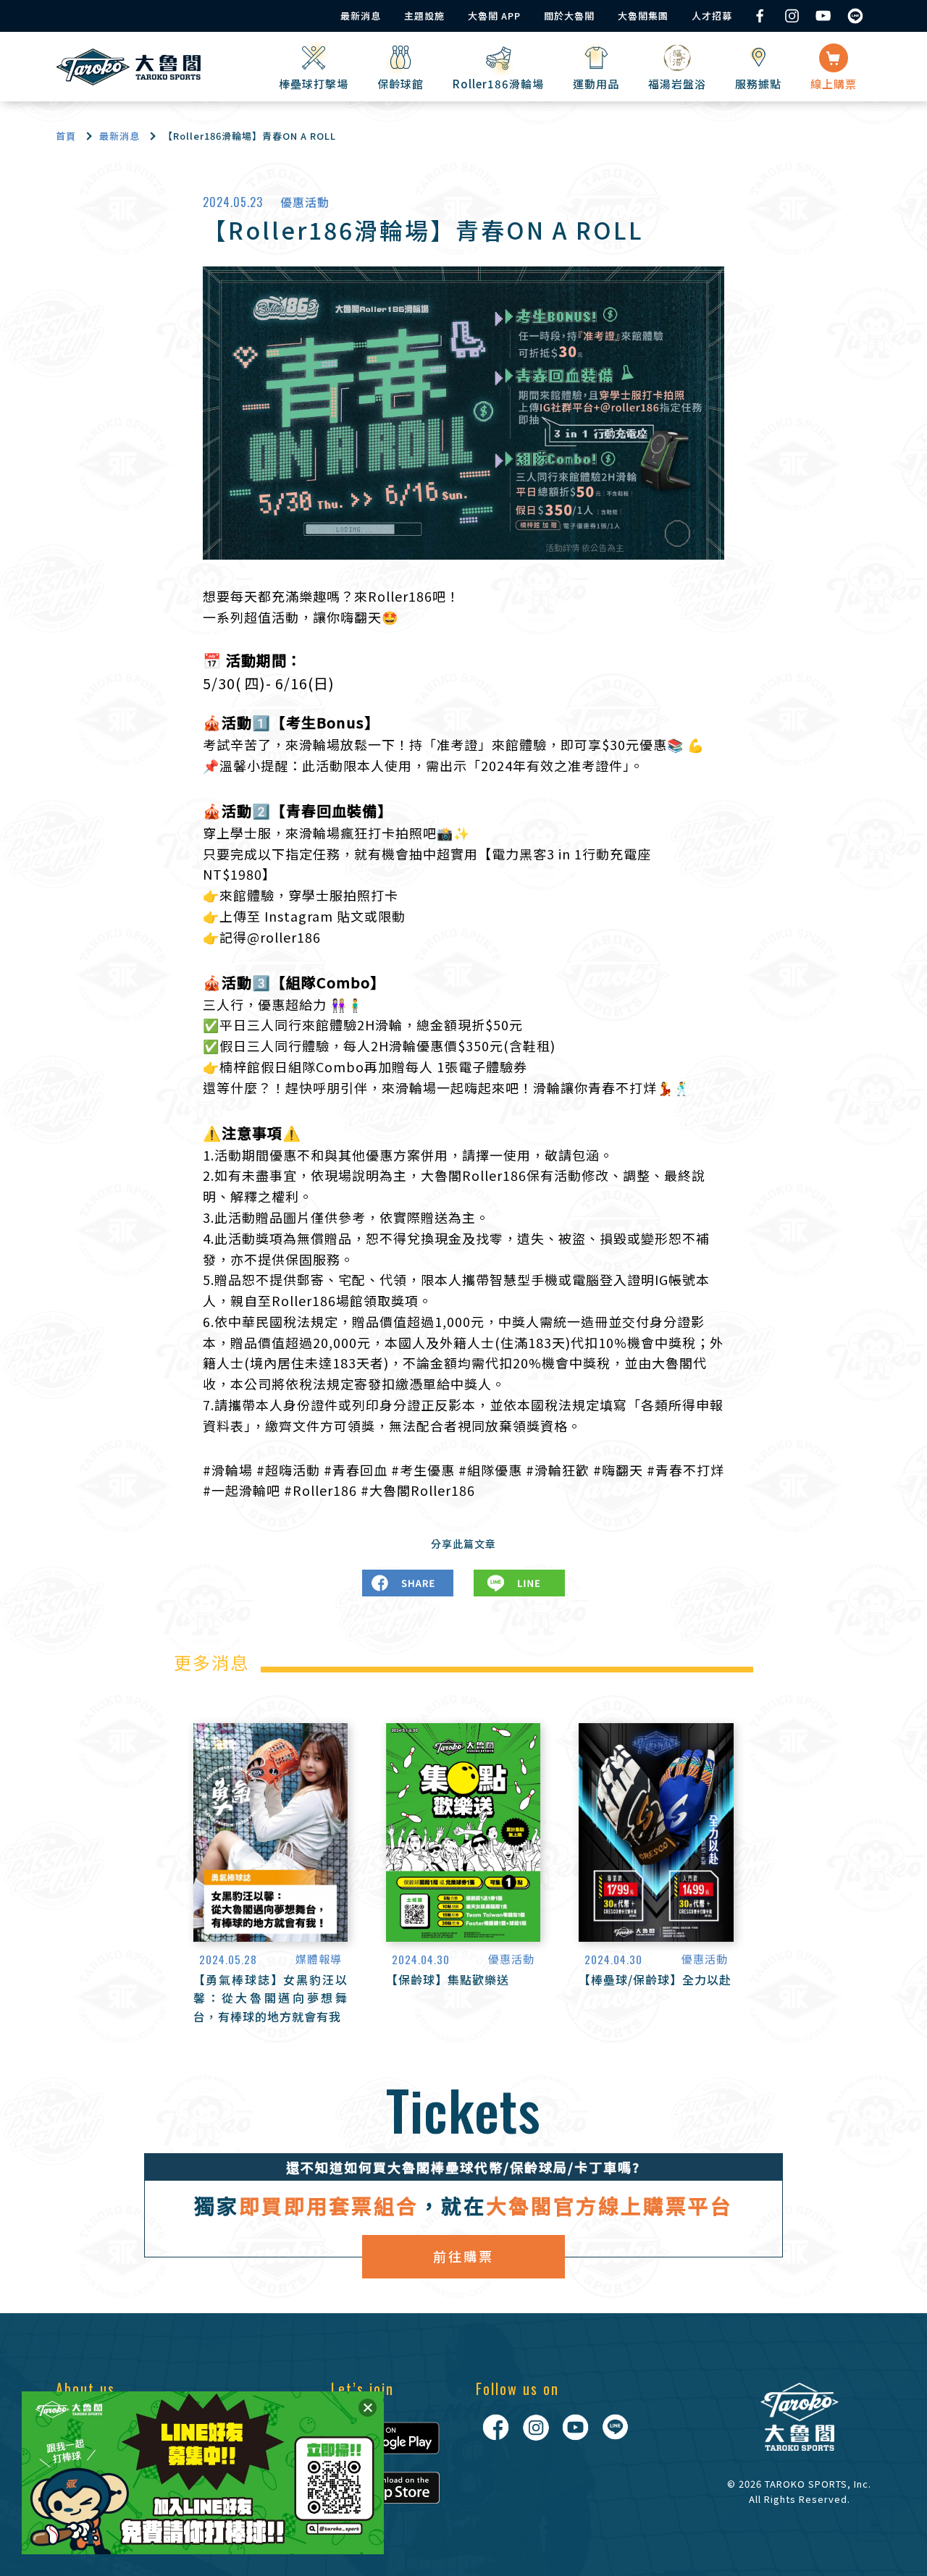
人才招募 (712, 16)
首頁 (66, 136)
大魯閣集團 (643, 16)
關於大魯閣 (569, 16)
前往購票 (463, 2256)
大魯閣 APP (494, 16)
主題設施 (424, 16)
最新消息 (361, 16)
